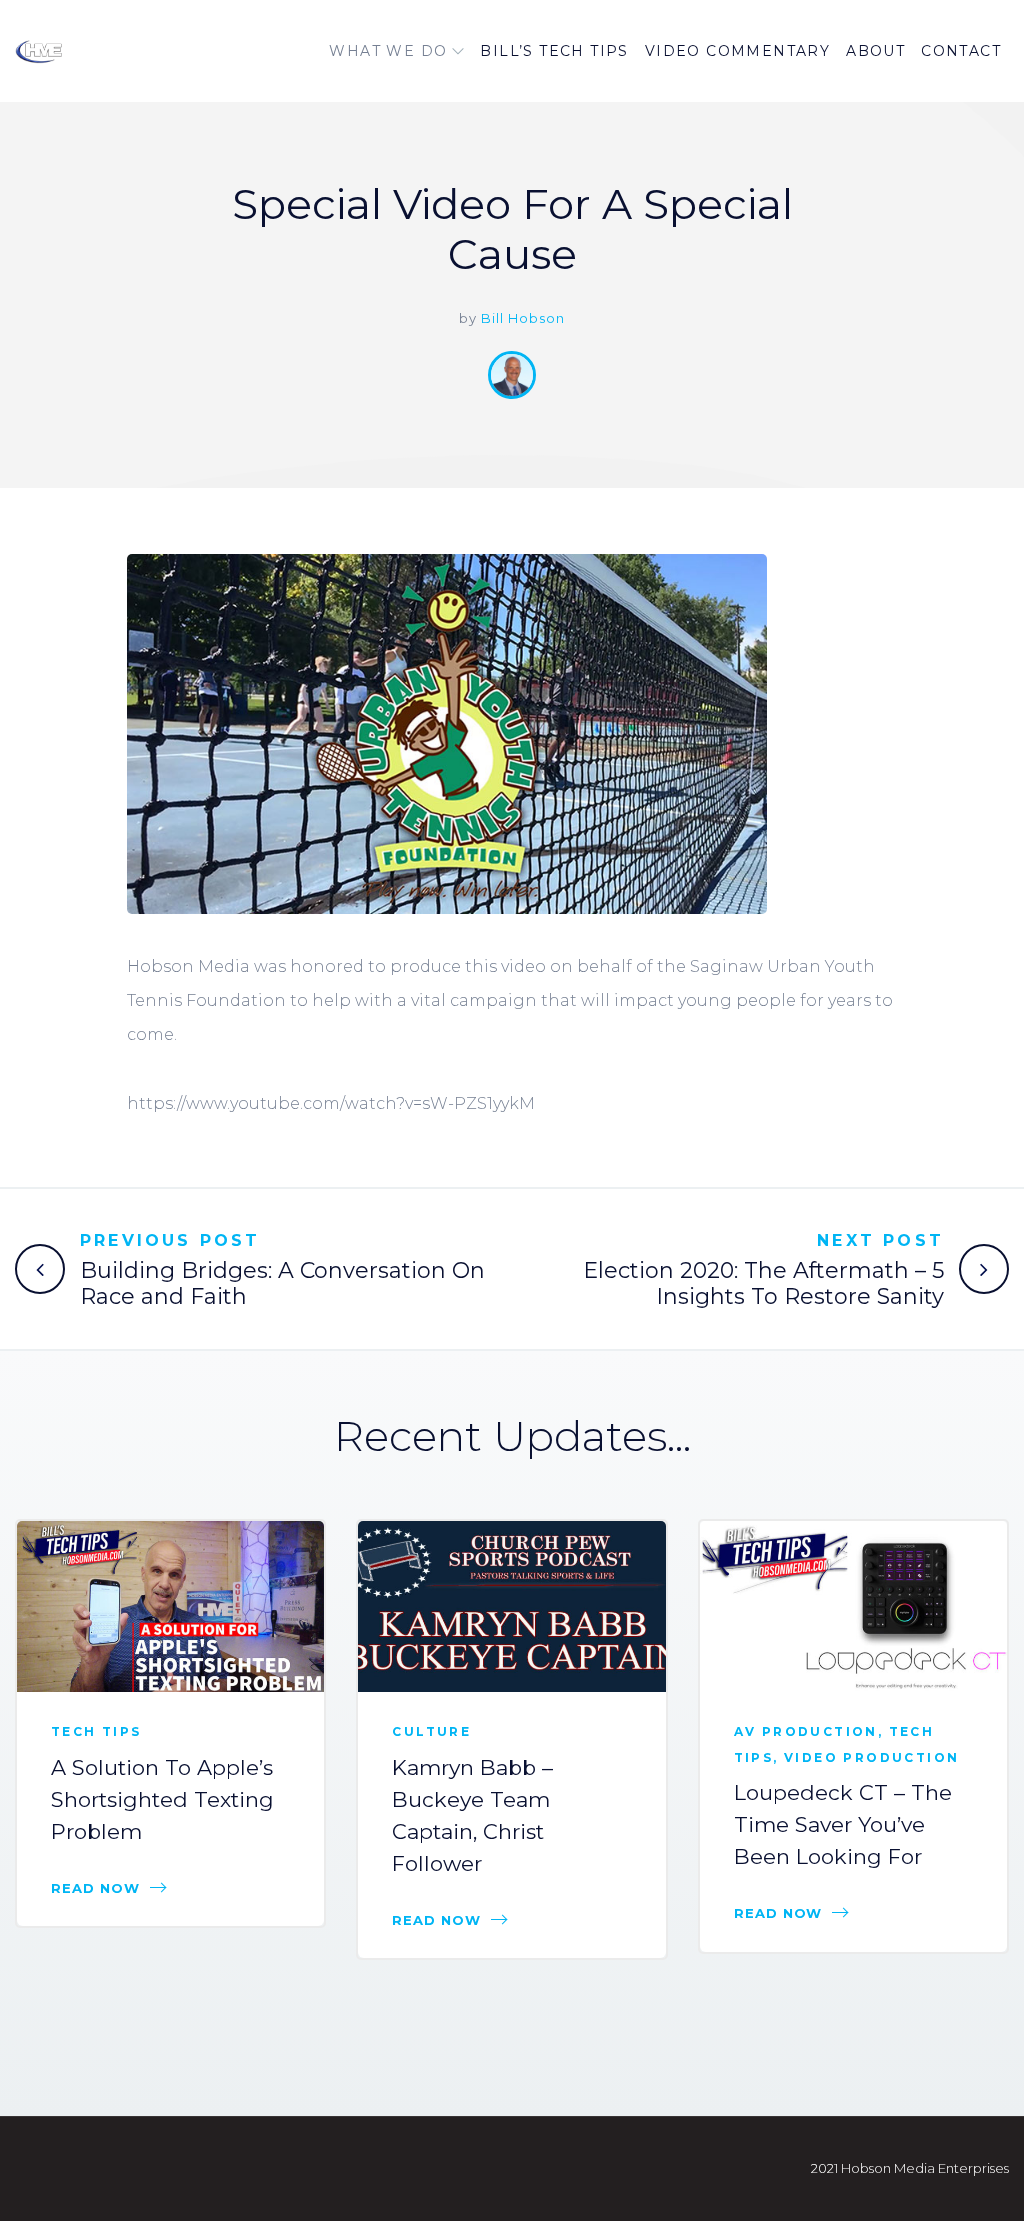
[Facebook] (950, 571)
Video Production (871, 1757)
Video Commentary (737, 51)
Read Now (95, 1888)
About (875, 51)
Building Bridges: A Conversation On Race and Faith (282, 1283)
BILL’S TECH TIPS (554, 51)
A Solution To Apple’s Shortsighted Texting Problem (162, 1799)
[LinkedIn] (950, 659)
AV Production (806, 1731)
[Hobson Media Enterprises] (96, 51)
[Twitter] (950, 615)
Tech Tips (96, 1731)
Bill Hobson (523, 318)
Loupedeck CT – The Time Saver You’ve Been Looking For (843, 1824)
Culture (431, 1731)
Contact (961, 51)
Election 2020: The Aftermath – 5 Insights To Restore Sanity (763, 1283)
